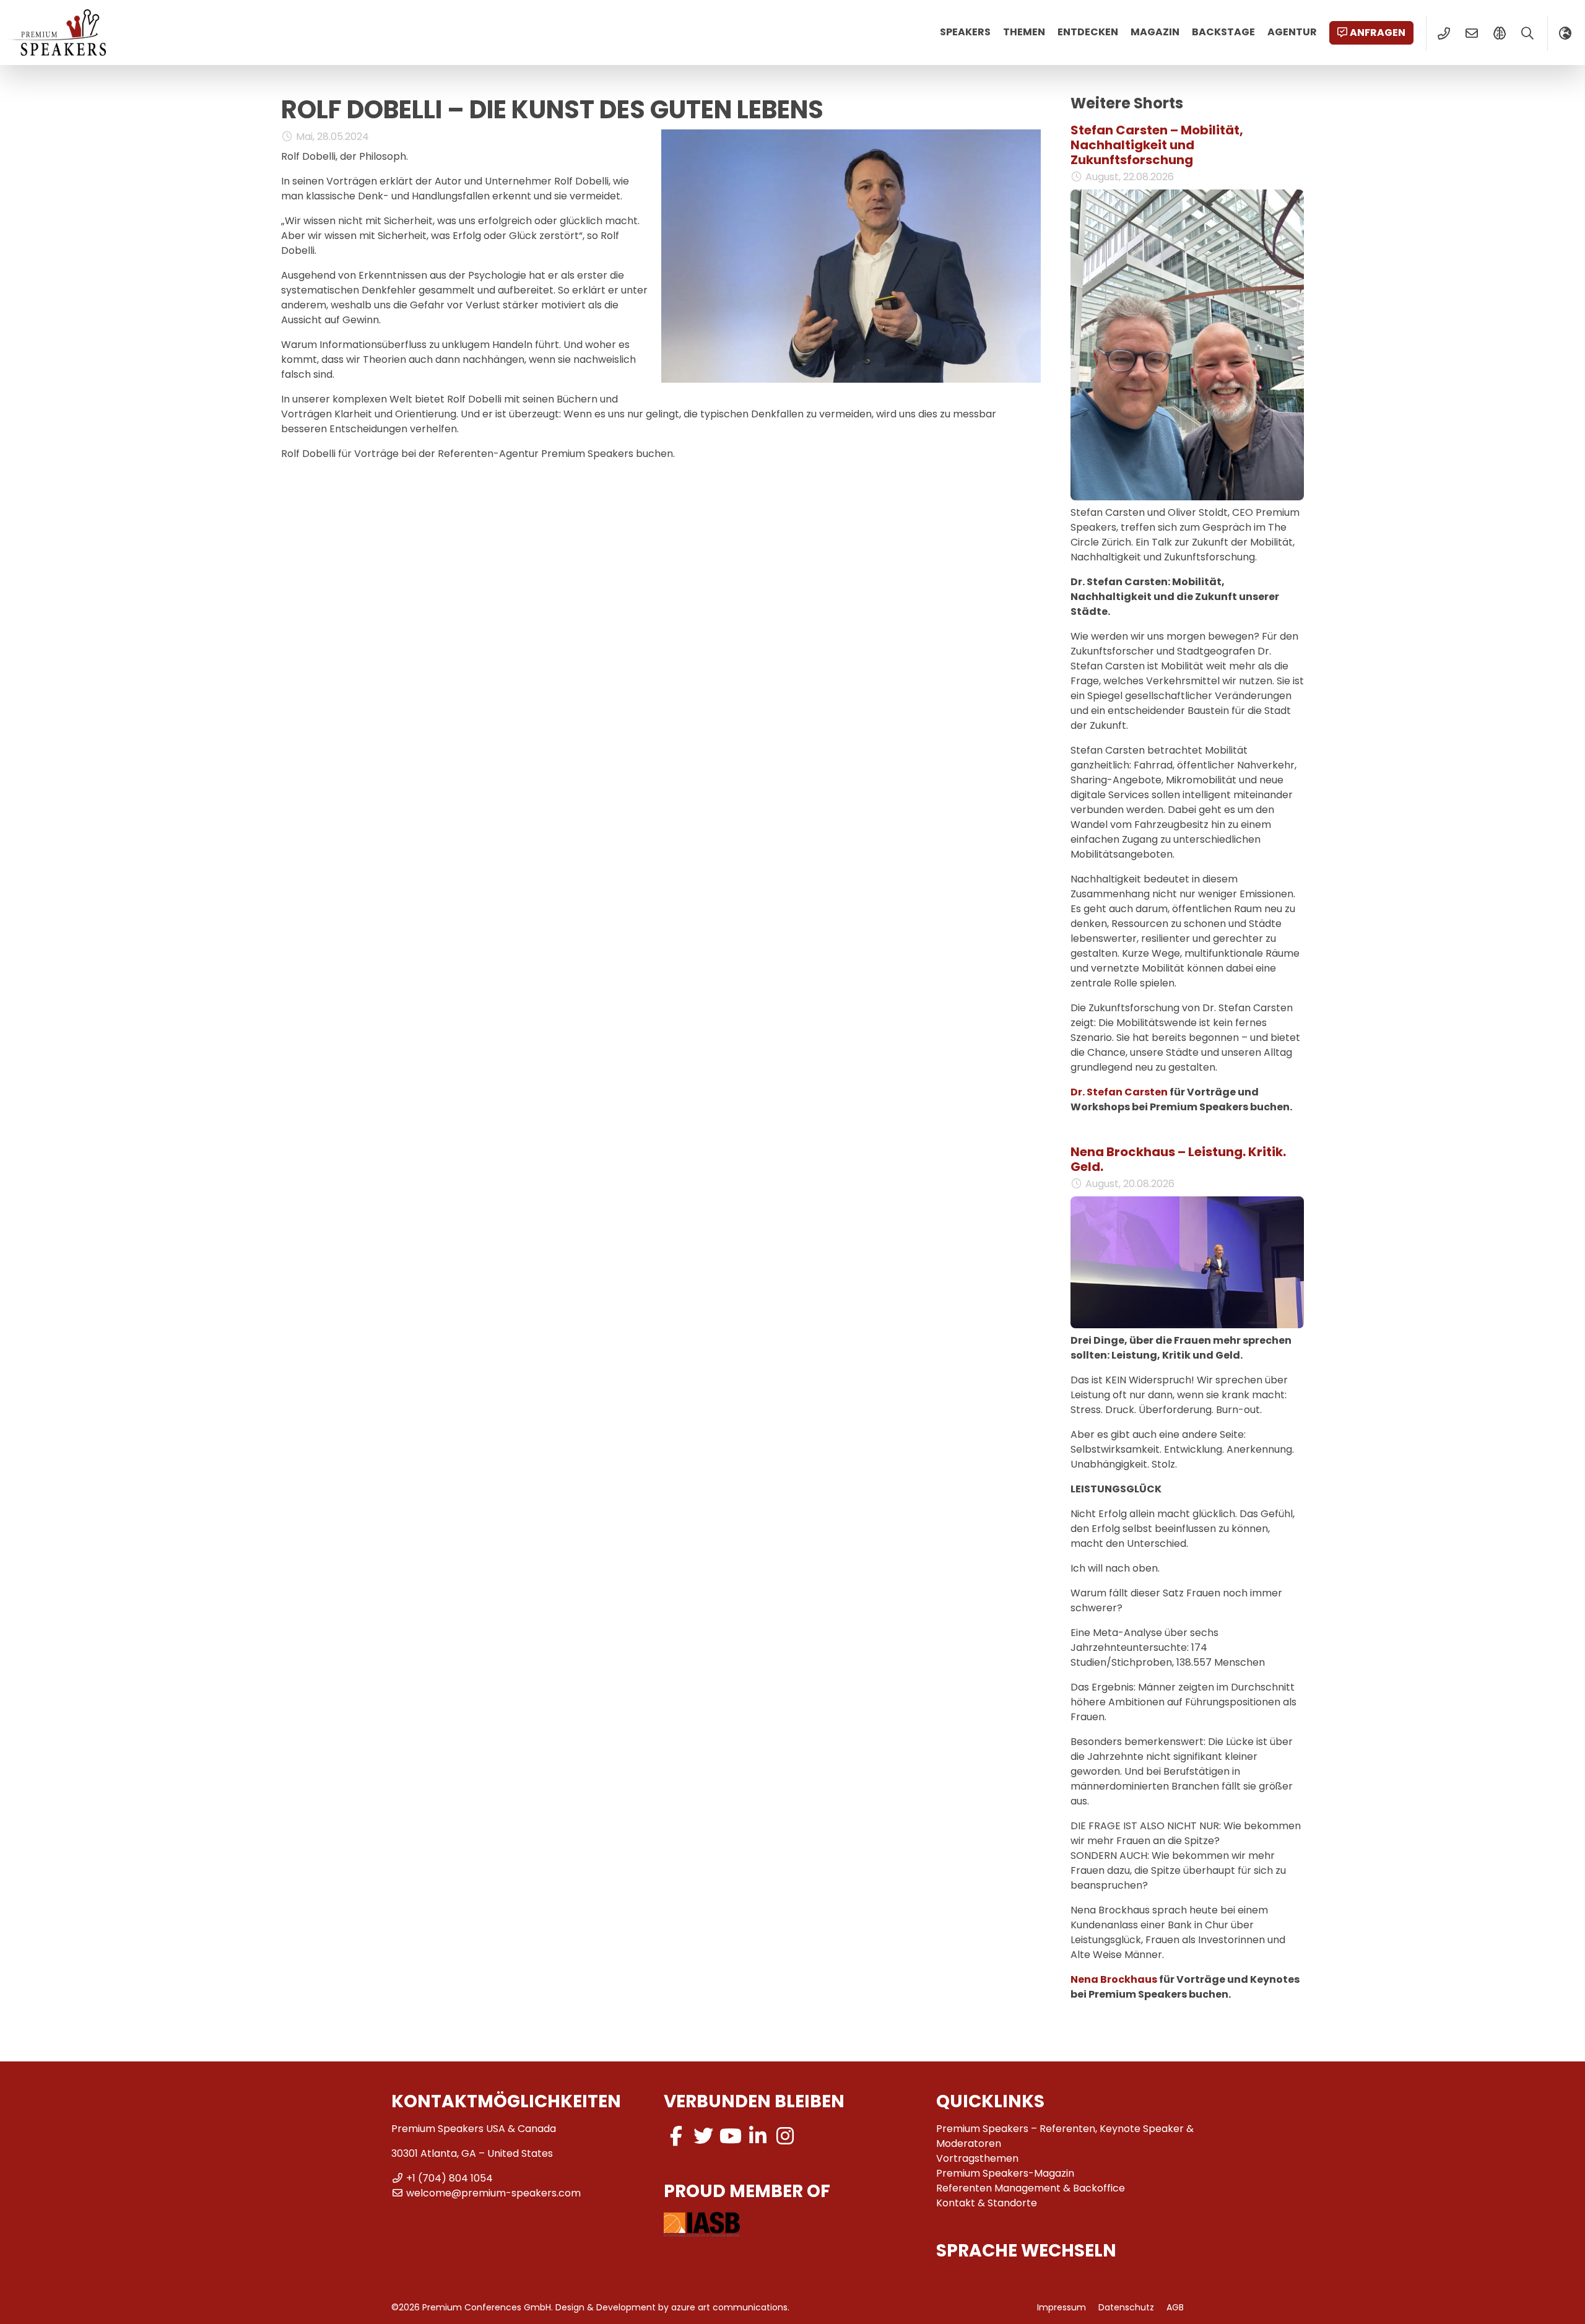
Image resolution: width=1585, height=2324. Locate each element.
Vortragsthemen (977, 2158)
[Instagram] (785, 2136)
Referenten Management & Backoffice (1031, 2188)
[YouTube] (731, 2136)
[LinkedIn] (758, 2136)
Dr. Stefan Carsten (1119, 1092)
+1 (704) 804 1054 (449, 2178)
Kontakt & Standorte (987, 2203)
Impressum (1062, 2307)
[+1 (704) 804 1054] (1444, 33)
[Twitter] (703, 2136)
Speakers (965, 32)
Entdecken (1088, 32)
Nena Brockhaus (1114, 1979)
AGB (1175, 2307)
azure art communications (729, 2307)
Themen (1024, 32)
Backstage (1223, 32)
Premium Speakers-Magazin (1005, 2173)
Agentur (1292, 32)
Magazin (1155, 32)
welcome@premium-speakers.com (493, 2193)
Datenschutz (1126, 2307)
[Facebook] (676, 2136)
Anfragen (1378, 33)
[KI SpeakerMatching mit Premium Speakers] (1499, 33)
